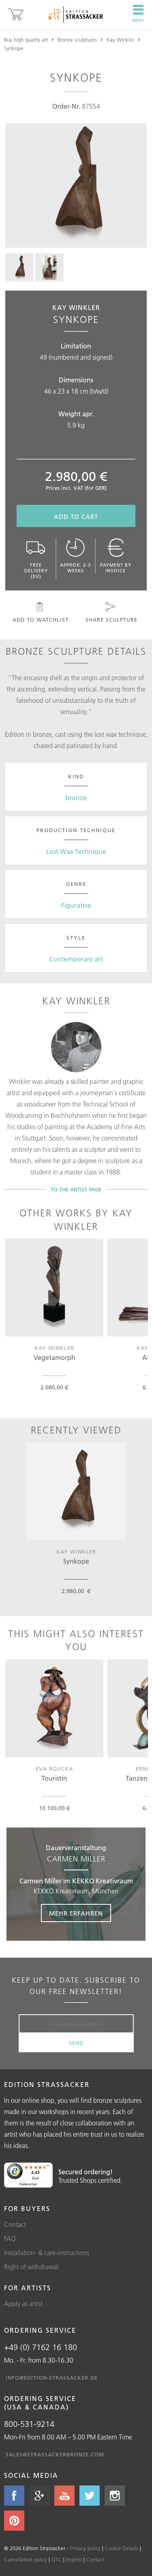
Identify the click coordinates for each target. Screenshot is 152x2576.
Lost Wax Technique (76, 852)
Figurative (76, 905)
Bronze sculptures (77, 40)
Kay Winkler (120, 40)
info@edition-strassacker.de (52, 2378)
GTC (57, 2559)
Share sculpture (111, 620)
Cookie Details (122, 2548)
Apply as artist (23, 2304)
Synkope (14, 48)
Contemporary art (76, 959)
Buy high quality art (26, 40)
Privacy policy (85, 2548)
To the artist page (76, 1189)
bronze (76, 798)
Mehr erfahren (76, 1913)
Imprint (74, 2559)
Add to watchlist (41, 620)
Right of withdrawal (31, 2267)
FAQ (10, 2239)
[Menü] (48, 2167)
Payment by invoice (116, 568)
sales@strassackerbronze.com (55, 2454)
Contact (15, 2224)
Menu (138, 20)
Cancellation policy (26, 2559)
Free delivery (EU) (36, 571)
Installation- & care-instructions (47, 2253)
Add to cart (76, 517)
